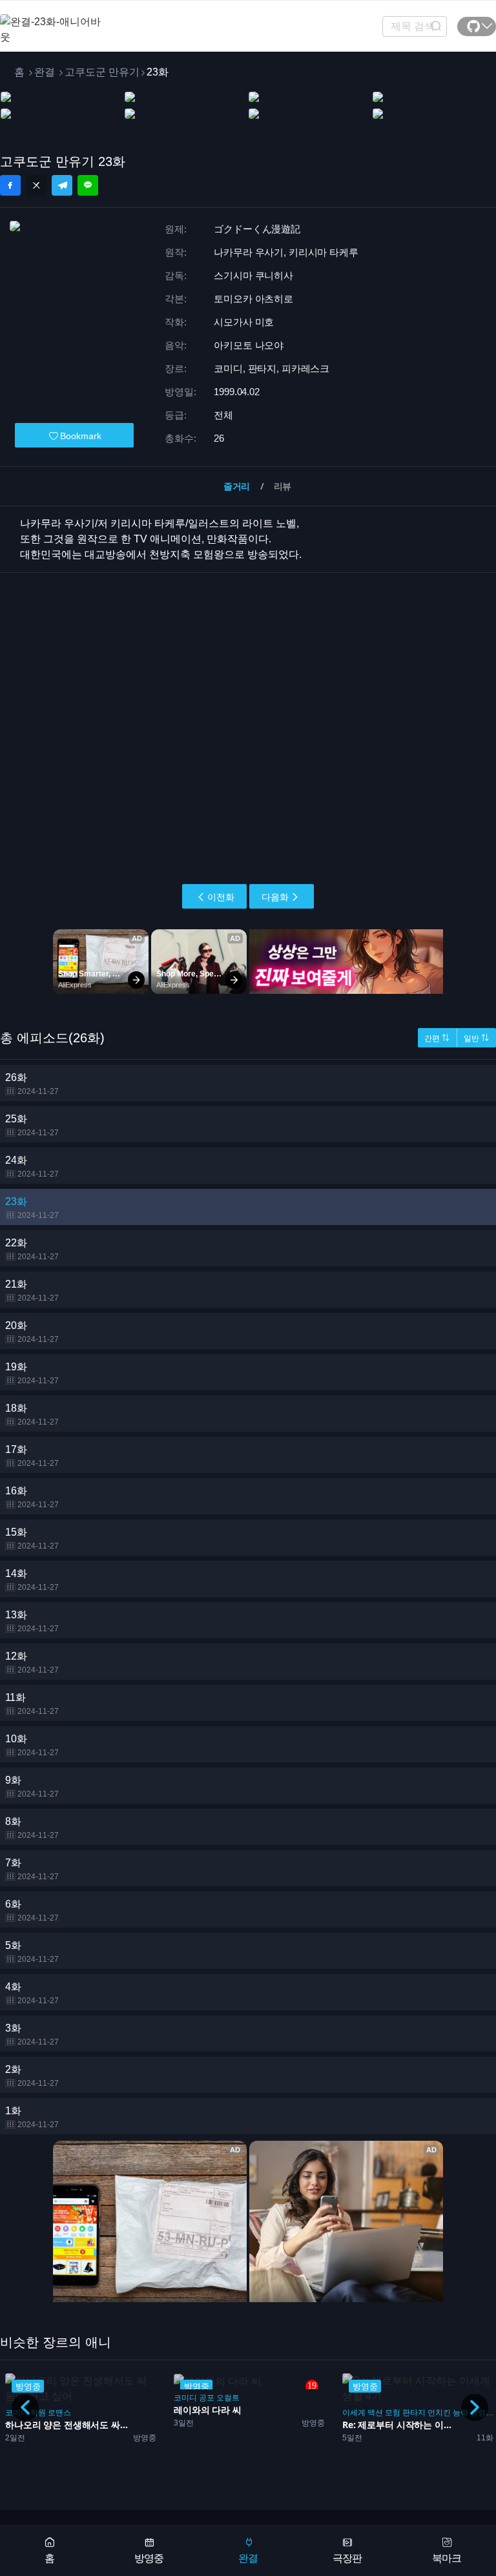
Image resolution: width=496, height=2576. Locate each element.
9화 (32, 1787)
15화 (32, 1539)
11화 (32, 1704)
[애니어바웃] (52, 22)
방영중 (149, 2558)
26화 (32, 1084)
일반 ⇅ (476, 1038)
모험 (393, 2413)
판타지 (414, 2413)
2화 (32, 2076)
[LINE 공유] (88, 185)
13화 (32, 1621)
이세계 (354, 2413)
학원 (38, 2413)
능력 (460, 2413)
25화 (32, 1125)
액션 (375, 2413)
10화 (32, 1745)
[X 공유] (36, 185)
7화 (32, 1869)
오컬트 (228, 2398)
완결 (45, 72)
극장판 (347, 2558)
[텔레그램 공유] (62, 185)
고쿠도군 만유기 (102, 72)
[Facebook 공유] (10, 185)
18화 (32, 1415)
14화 (32, 1580)
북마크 (447, 2558)
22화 (32, 1249)
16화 (32, 1497)
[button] (475, 2407)
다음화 (275, 897)
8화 (32, 1828)
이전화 (221, 897)
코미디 (185, 2398)
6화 (32, 1911)
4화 (32, 1993)
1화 (32, 2117)
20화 (32, 1332)
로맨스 (59, 2413)
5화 (32, 1952)
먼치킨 (439, 2413)
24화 (32, 1167)
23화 (32, 1208)
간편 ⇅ (437, 1038)
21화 (32, 1291)
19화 (32, 1373)
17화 (32, 1456)
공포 (207, 2398)
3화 (32, 2035)
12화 (32, 1663)
